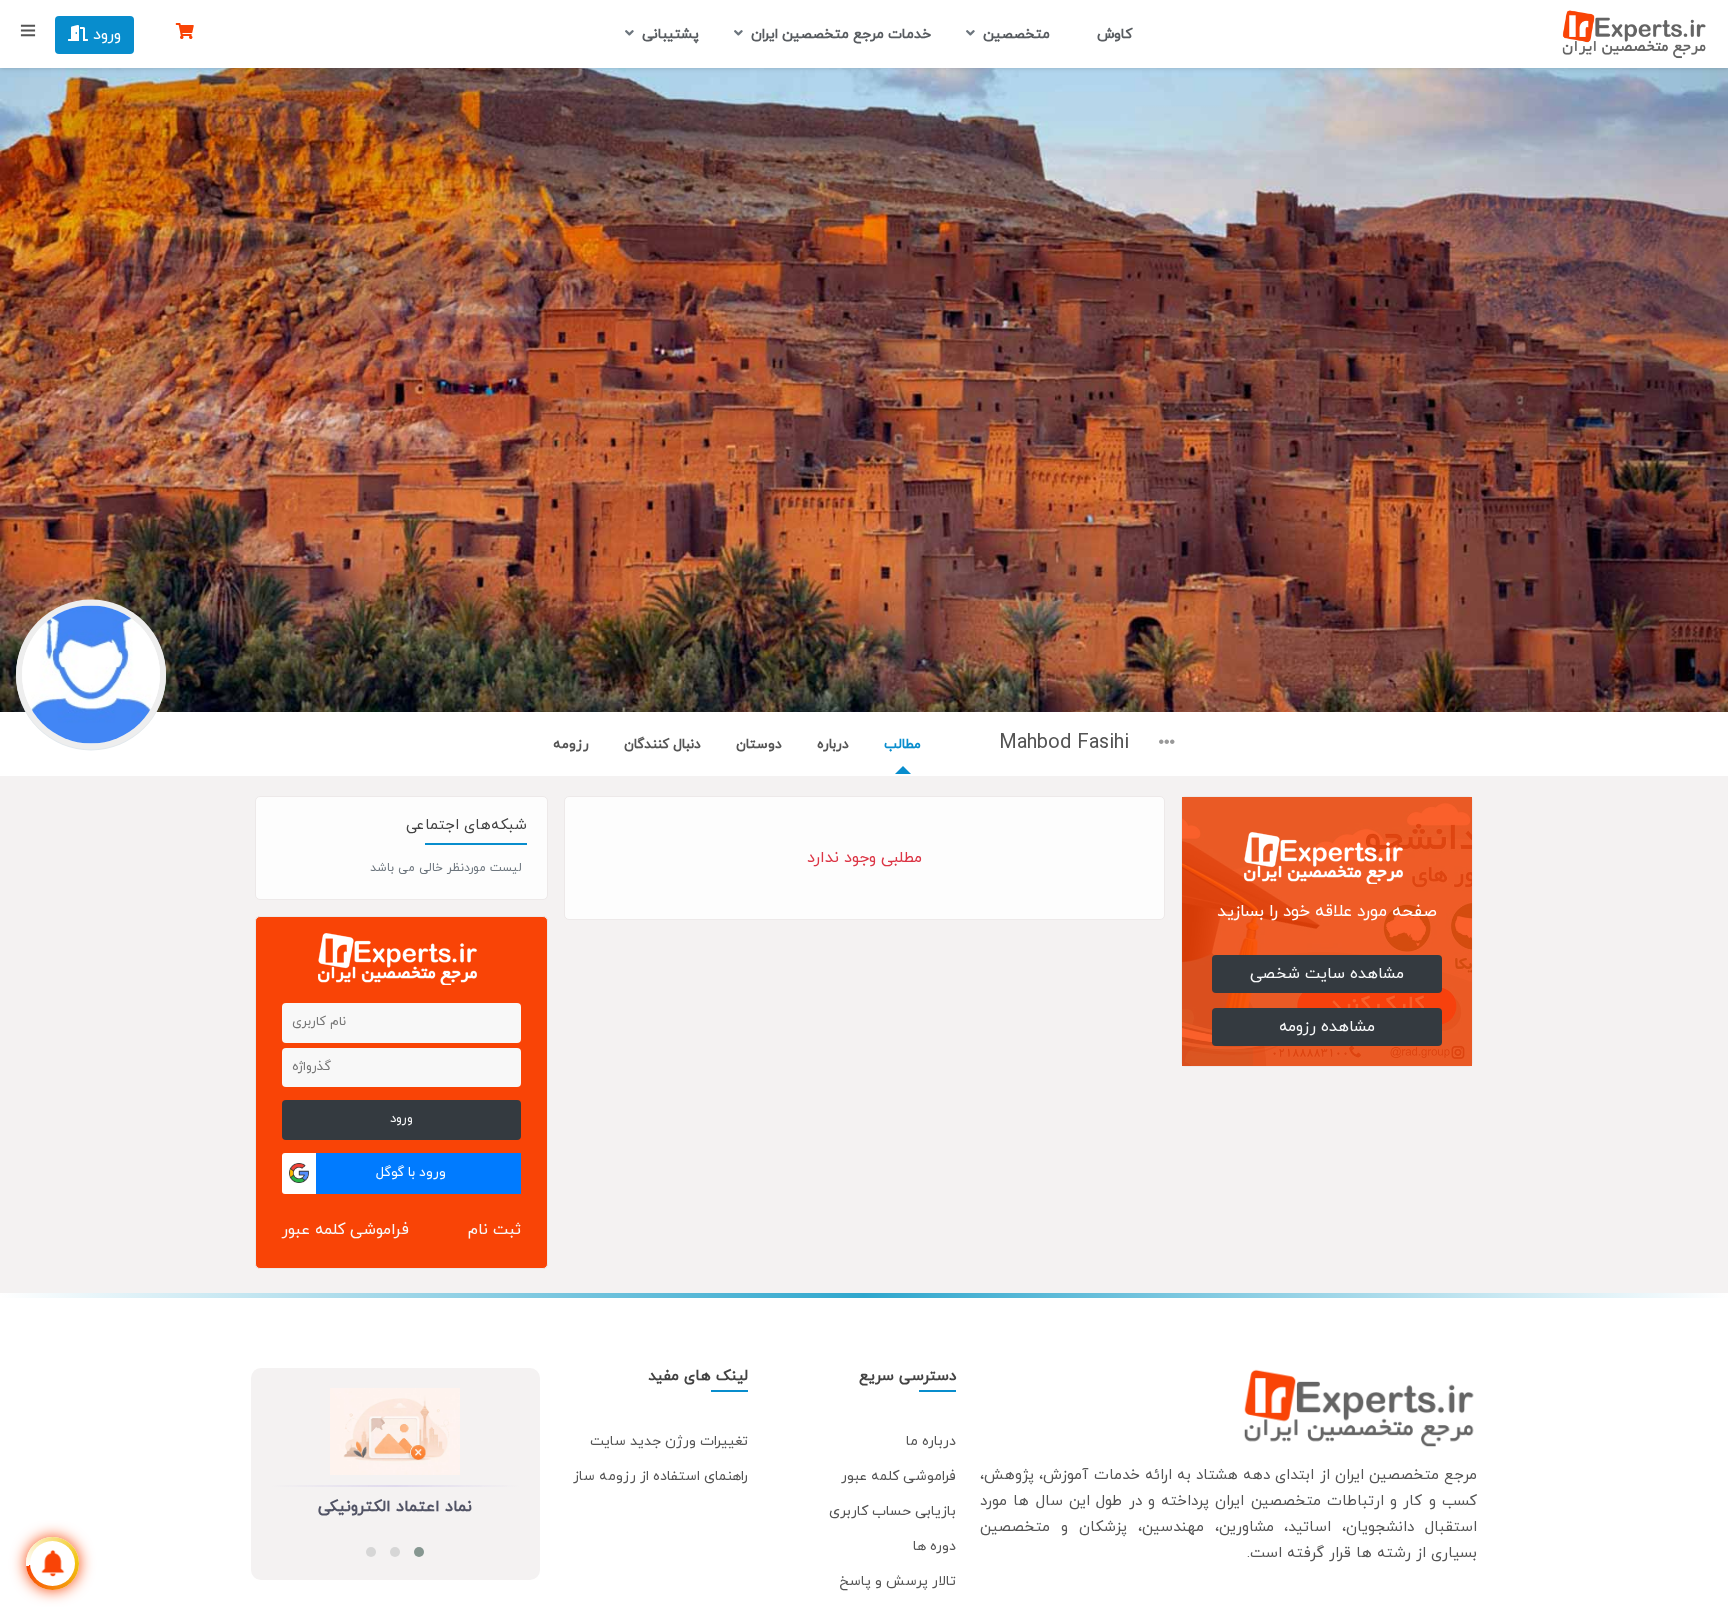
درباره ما (931, 1441)
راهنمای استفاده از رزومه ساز (660, 1476)
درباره (833, 744)
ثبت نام (494, 1230)
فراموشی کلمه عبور (345, 1230)
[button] (419, 1552)
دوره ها (934, 1546)
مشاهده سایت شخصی (1327, 974)
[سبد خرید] (185, 33)
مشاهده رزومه (1327, 1027)
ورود (104, 35)
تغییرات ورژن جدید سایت (669, 1441)
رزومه (571, 744)
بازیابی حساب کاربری (892, 1511)
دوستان (759, 744)
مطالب (902, 744)
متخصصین (1016, 34)
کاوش (1112, 34)
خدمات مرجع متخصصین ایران (841, 34)
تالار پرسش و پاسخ (897, 1581)
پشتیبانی (670, 34)
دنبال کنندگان (662, 744)
